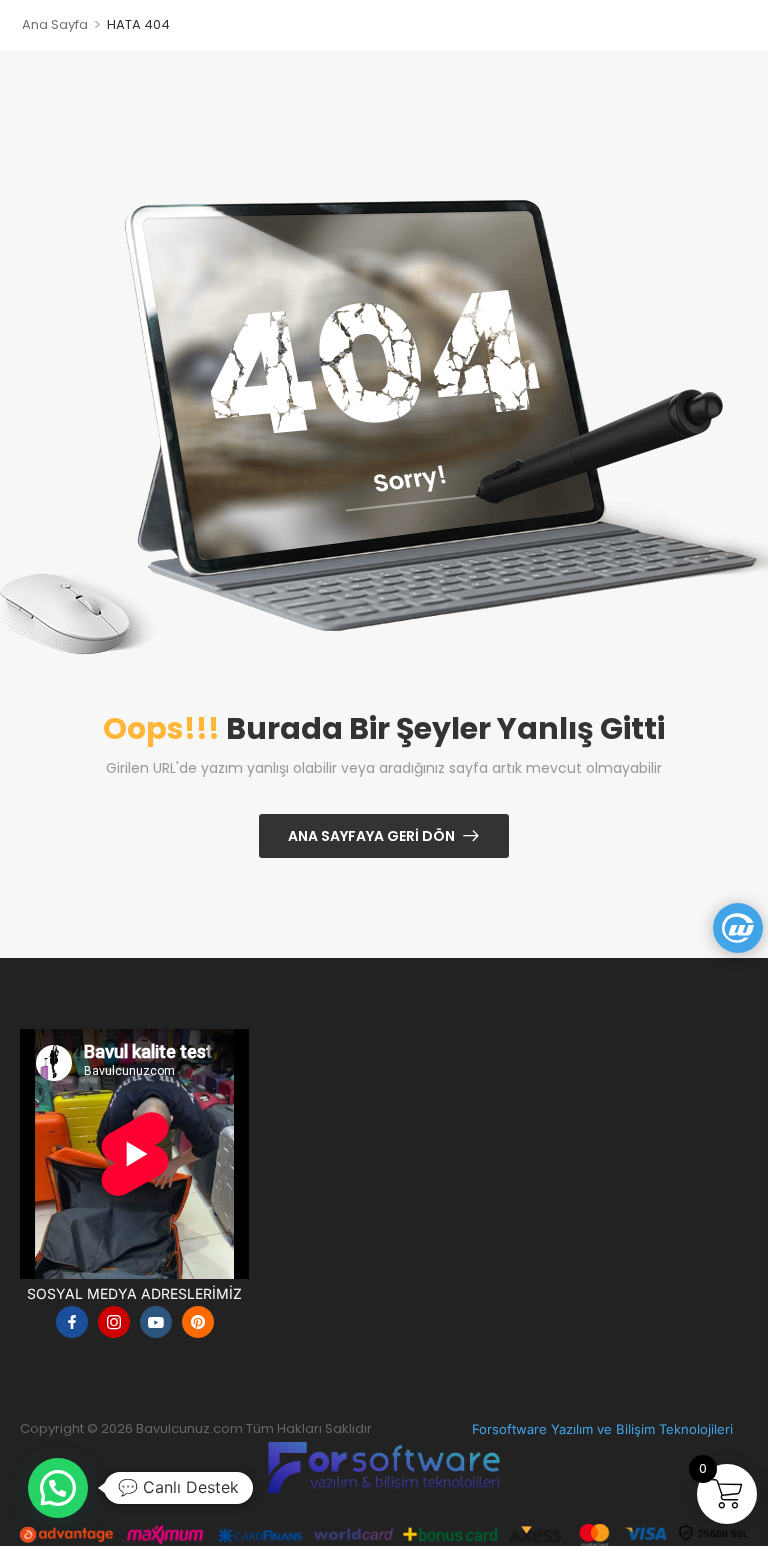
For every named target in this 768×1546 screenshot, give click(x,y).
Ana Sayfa (55, 24)
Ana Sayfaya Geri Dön (371, 836)
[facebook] (72, 1322)
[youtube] (156, 1322)
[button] (58, 1488)
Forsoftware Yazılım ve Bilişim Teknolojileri (602, 1429)
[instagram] (114, 1322)
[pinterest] (198, 1322)
